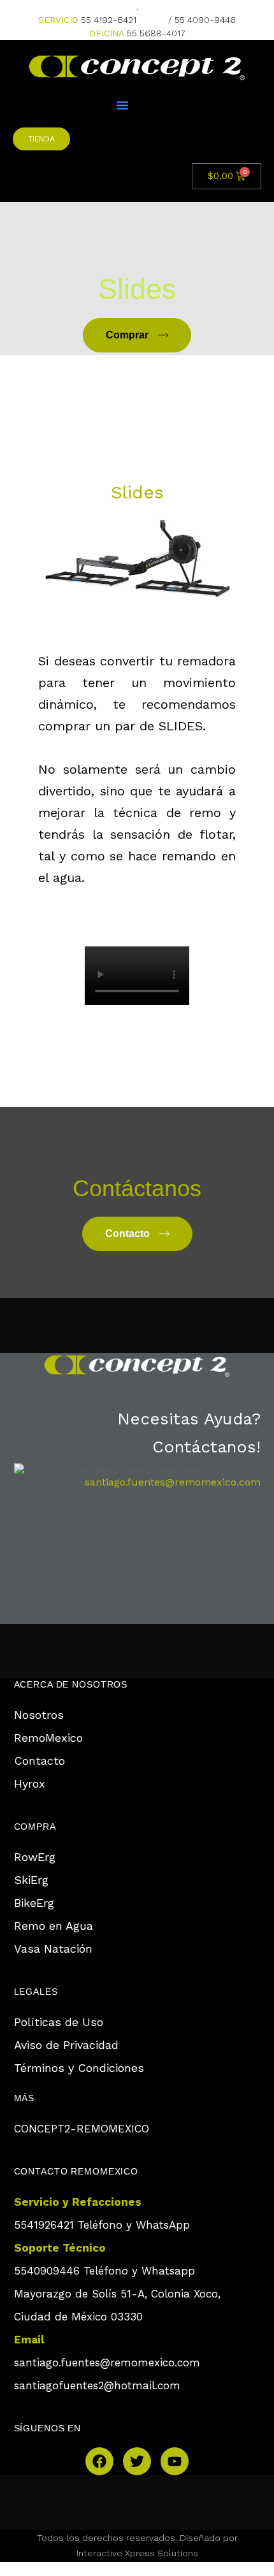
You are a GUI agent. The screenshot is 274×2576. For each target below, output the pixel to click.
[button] (122, 105)
